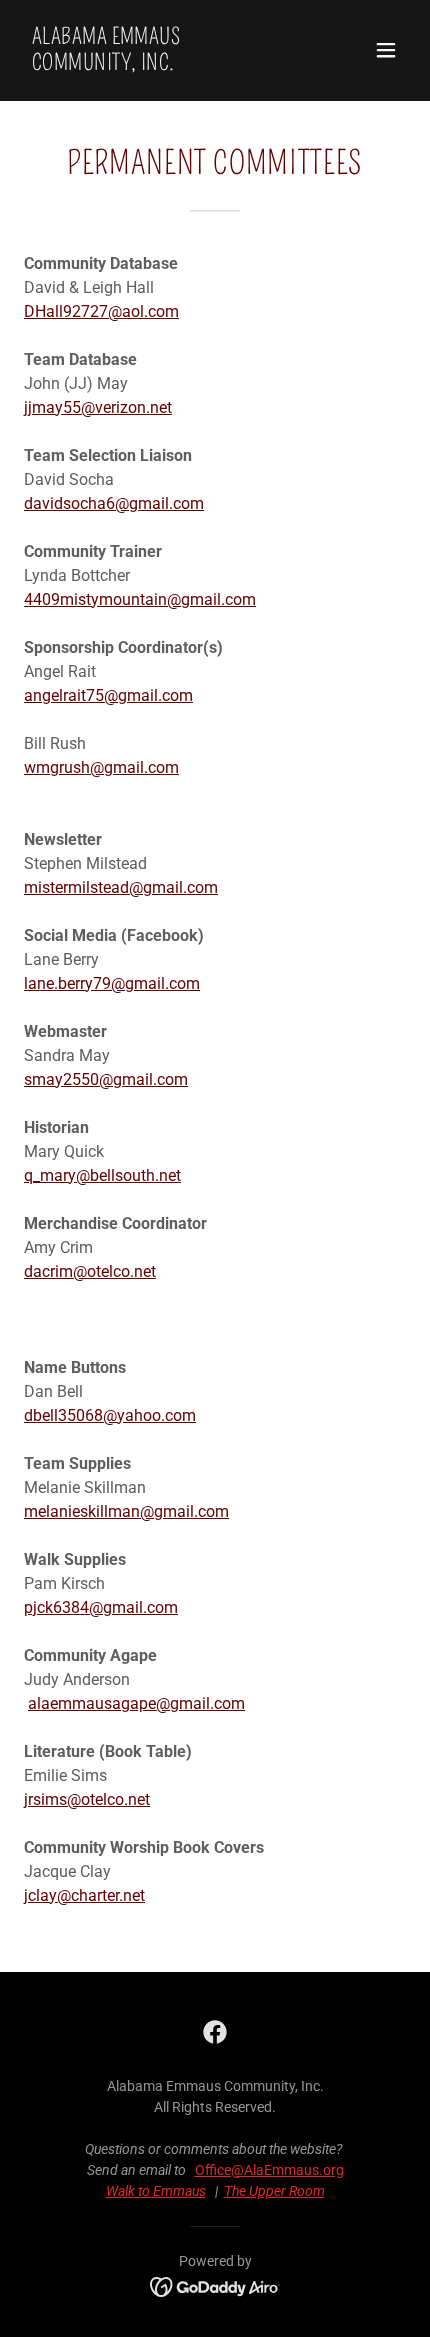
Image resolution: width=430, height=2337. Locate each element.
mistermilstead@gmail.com (121, 887)
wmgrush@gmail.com (101, 767)
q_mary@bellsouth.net (102, 1175)
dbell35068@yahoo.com (110, 1415)
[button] (386, 50)
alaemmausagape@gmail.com (136, 1703)
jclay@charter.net (84, 1895)
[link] (157, 64)
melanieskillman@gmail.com (126, 1511)
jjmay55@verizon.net (98, 407)
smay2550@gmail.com (106, 1079)
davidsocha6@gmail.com (114, 503)
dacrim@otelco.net (90, 1271)
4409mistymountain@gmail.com (140, 599)
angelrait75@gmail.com (108, 695)
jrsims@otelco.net (87, 1799)
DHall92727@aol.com (101, 311)
